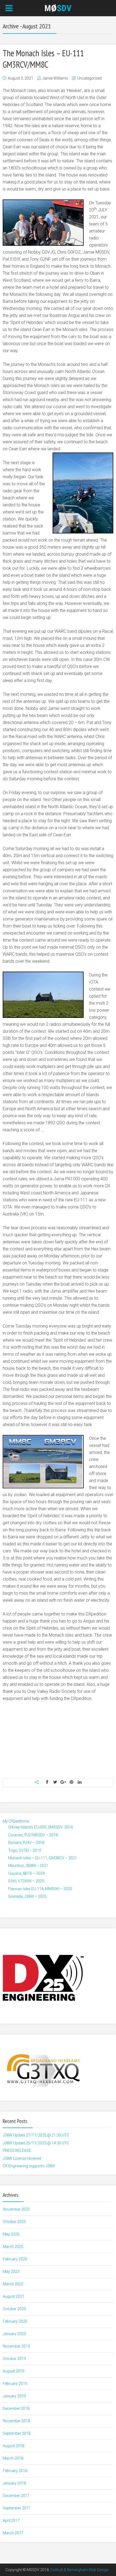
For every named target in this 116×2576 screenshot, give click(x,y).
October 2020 (14, 2309)
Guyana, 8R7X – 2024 (26, 1873)
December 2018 (16, 2408)
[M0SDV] (58, 8)
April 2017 (11, 2521)
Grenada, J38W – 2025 (27, 1896)
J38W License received (22, 2158)
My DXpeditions (16, 1821)
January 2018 (14, 2483)
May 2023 (11, 2272)
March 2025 (13, 2247)
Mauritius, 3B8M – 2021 (28, 1866)
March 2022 (13, 2284)
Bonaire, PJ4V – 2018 (26, 1843)
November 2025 (16, 2209)
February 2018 (15, 2471)
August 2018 (13, 2446)
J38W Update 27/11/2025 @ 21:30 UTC (36, 2135)
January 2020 (14, 2334)
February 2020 (15, 2321)
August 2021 (13, 2296)
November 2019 (16, 2346)
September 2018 (17, 2433)
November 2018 (16, 2421)
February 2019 (15, 2384)
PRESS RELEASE (17, 2151)
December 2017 (16, 2496)
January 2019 (14, 2396)
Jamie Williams (55, 78)
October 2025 (14, 2222)
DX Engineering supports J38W (29, 2166)
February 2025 (15, 2259)
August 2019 (13, 2371)
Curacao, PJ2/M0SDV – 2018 (33, 1835)
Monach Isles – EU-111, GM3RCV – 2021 (42, 1858)
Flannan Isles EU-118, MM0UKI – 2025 (40, 1889)
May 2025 (11, 2234)
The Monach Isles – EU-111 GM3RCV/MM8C (43, 59)
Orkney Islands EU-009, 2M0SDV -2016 (41, 1827)
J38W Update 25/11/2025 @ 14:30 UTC (36, 2143)
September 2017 (17, 2508)
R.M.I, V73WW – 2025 (26, 1881)
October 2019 (14, 2359)
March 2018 (13, 2458)
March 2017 (13, 2533)
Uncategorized (89, 78)
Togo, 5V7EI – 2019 (25, 1850)
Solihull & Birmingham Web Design (80, 2570)
